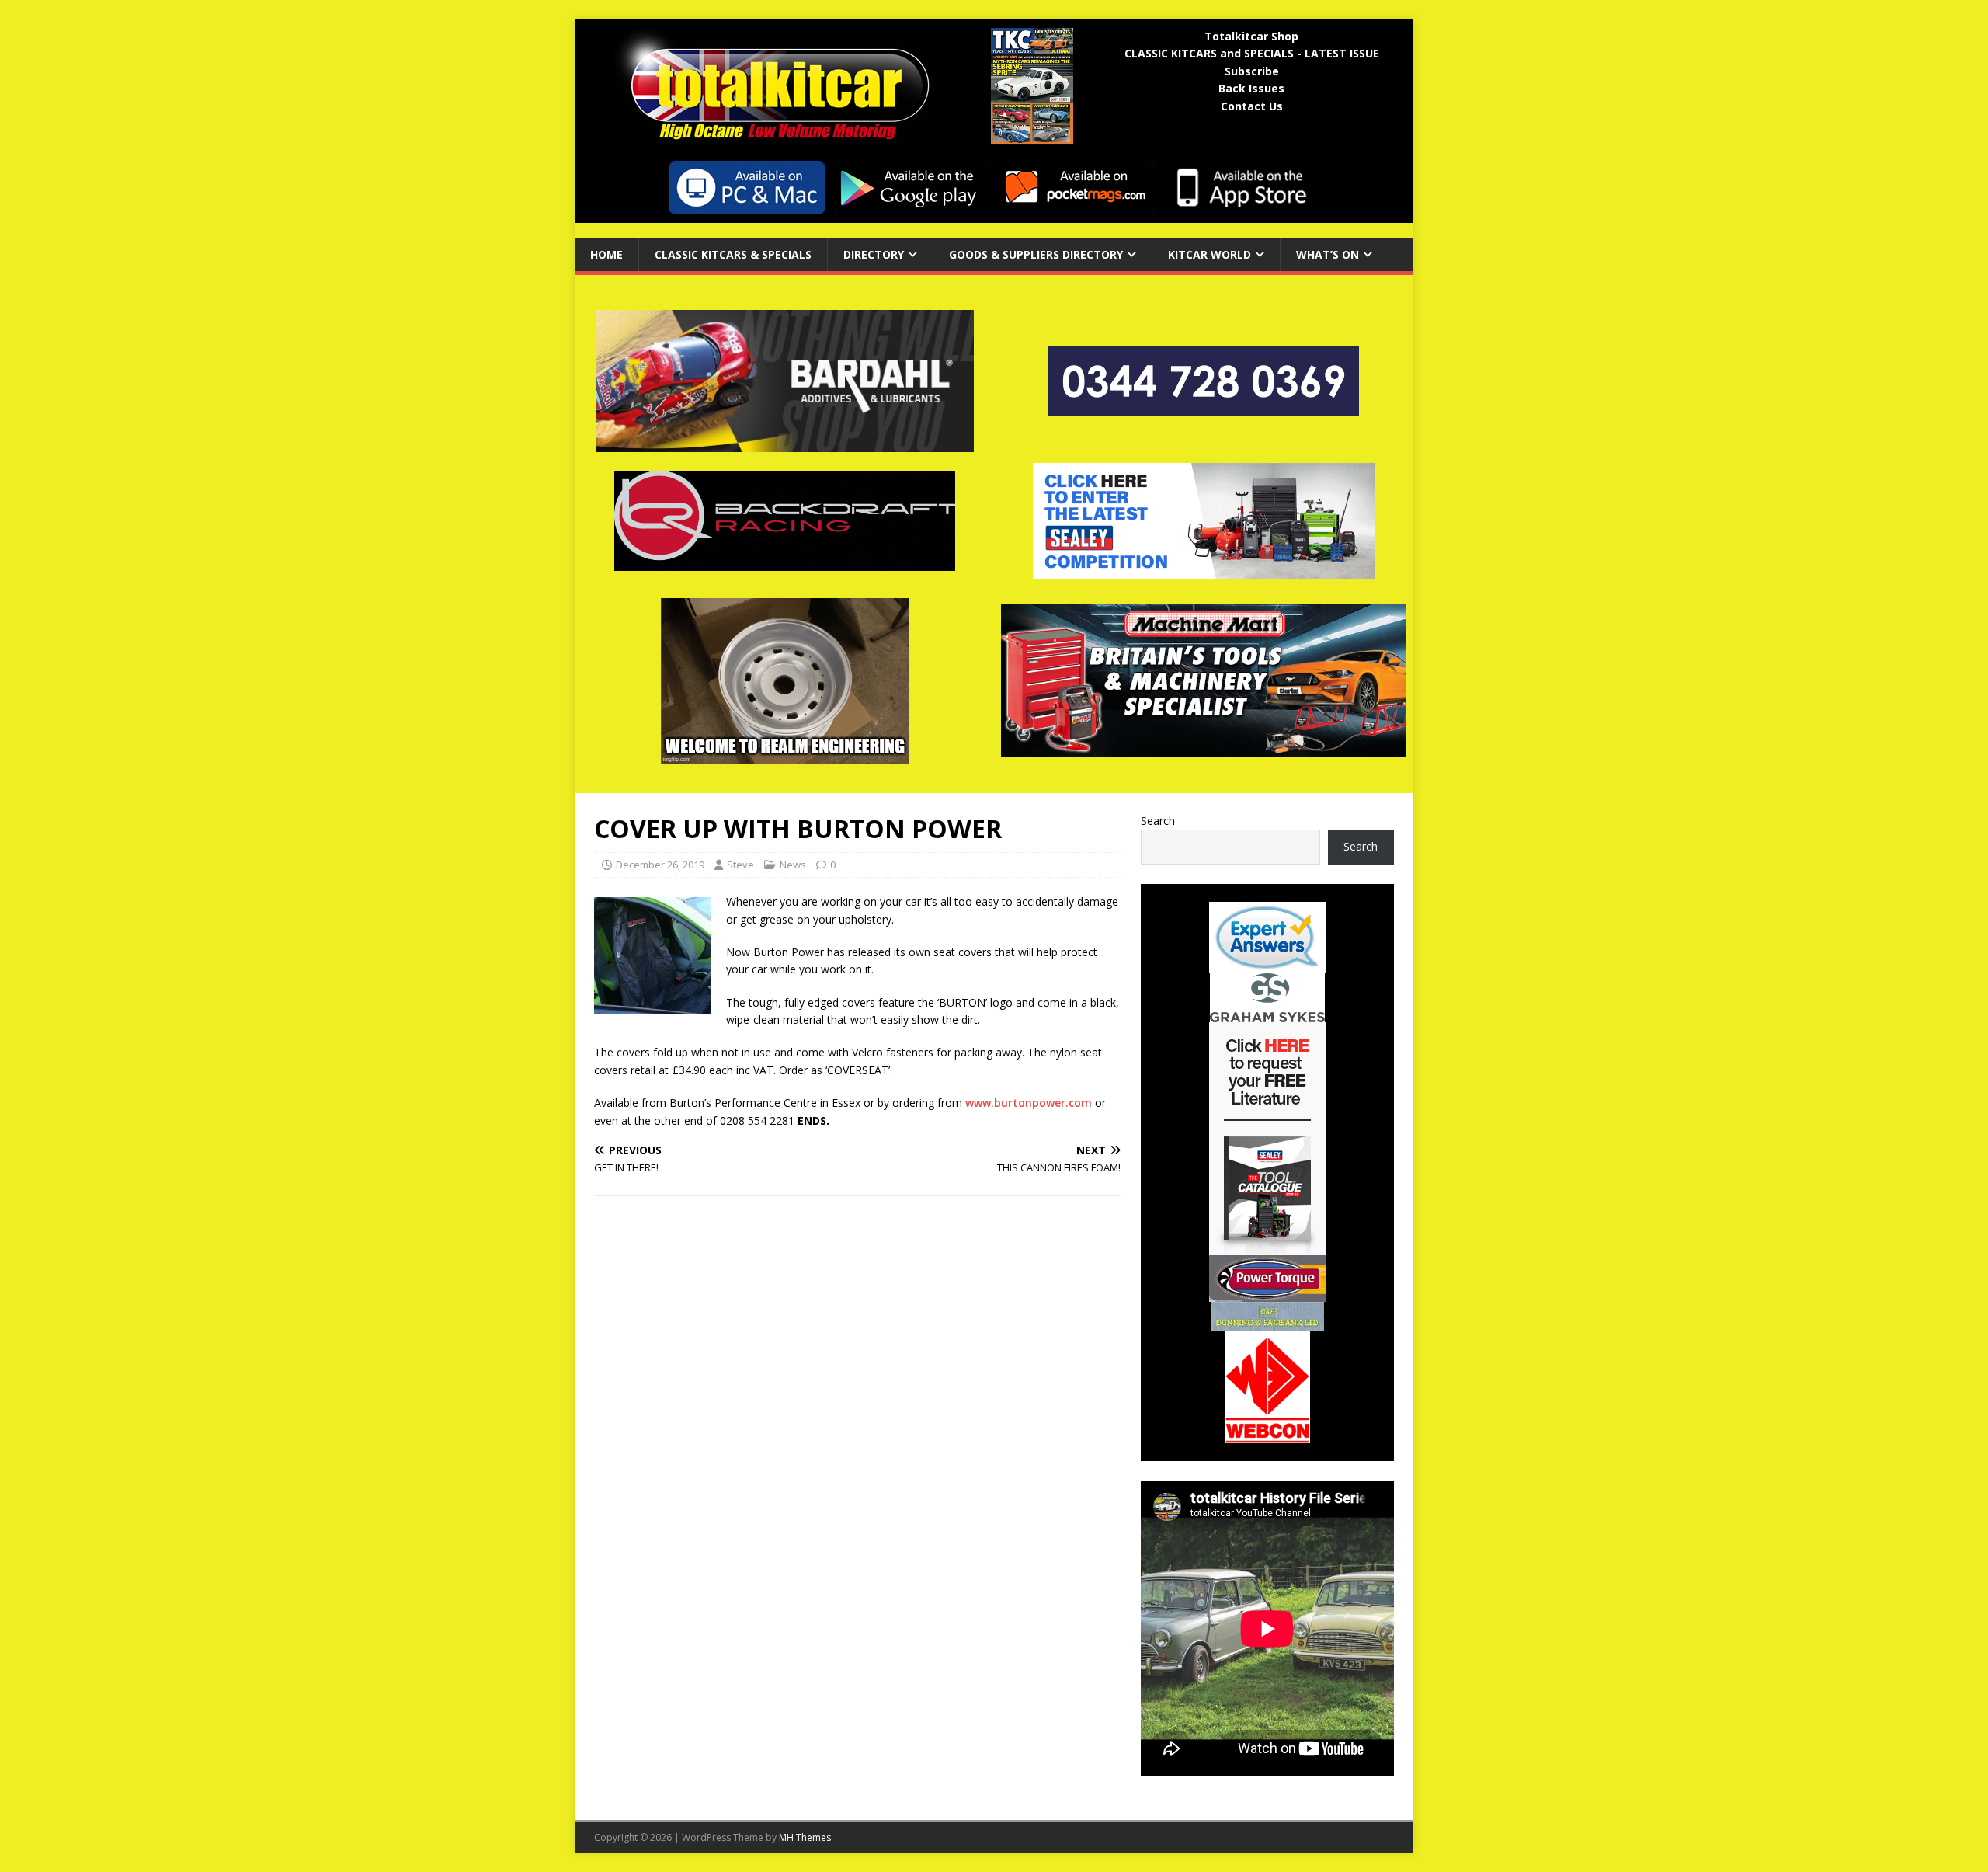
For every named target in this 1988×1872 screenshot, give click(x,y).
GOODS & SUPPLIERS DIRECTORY (1036, 254)
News (793, 865)
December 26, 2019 (660, 865)
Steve (740, 865)
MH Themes (805, 1837)
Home (606, 254)
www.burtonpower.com (1029, 1103)
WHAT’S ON (1328, 254)
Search (1158, 821)
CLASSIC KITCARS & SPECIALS (733, 254)
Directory (874, 254)
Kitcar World (1209, 254)
